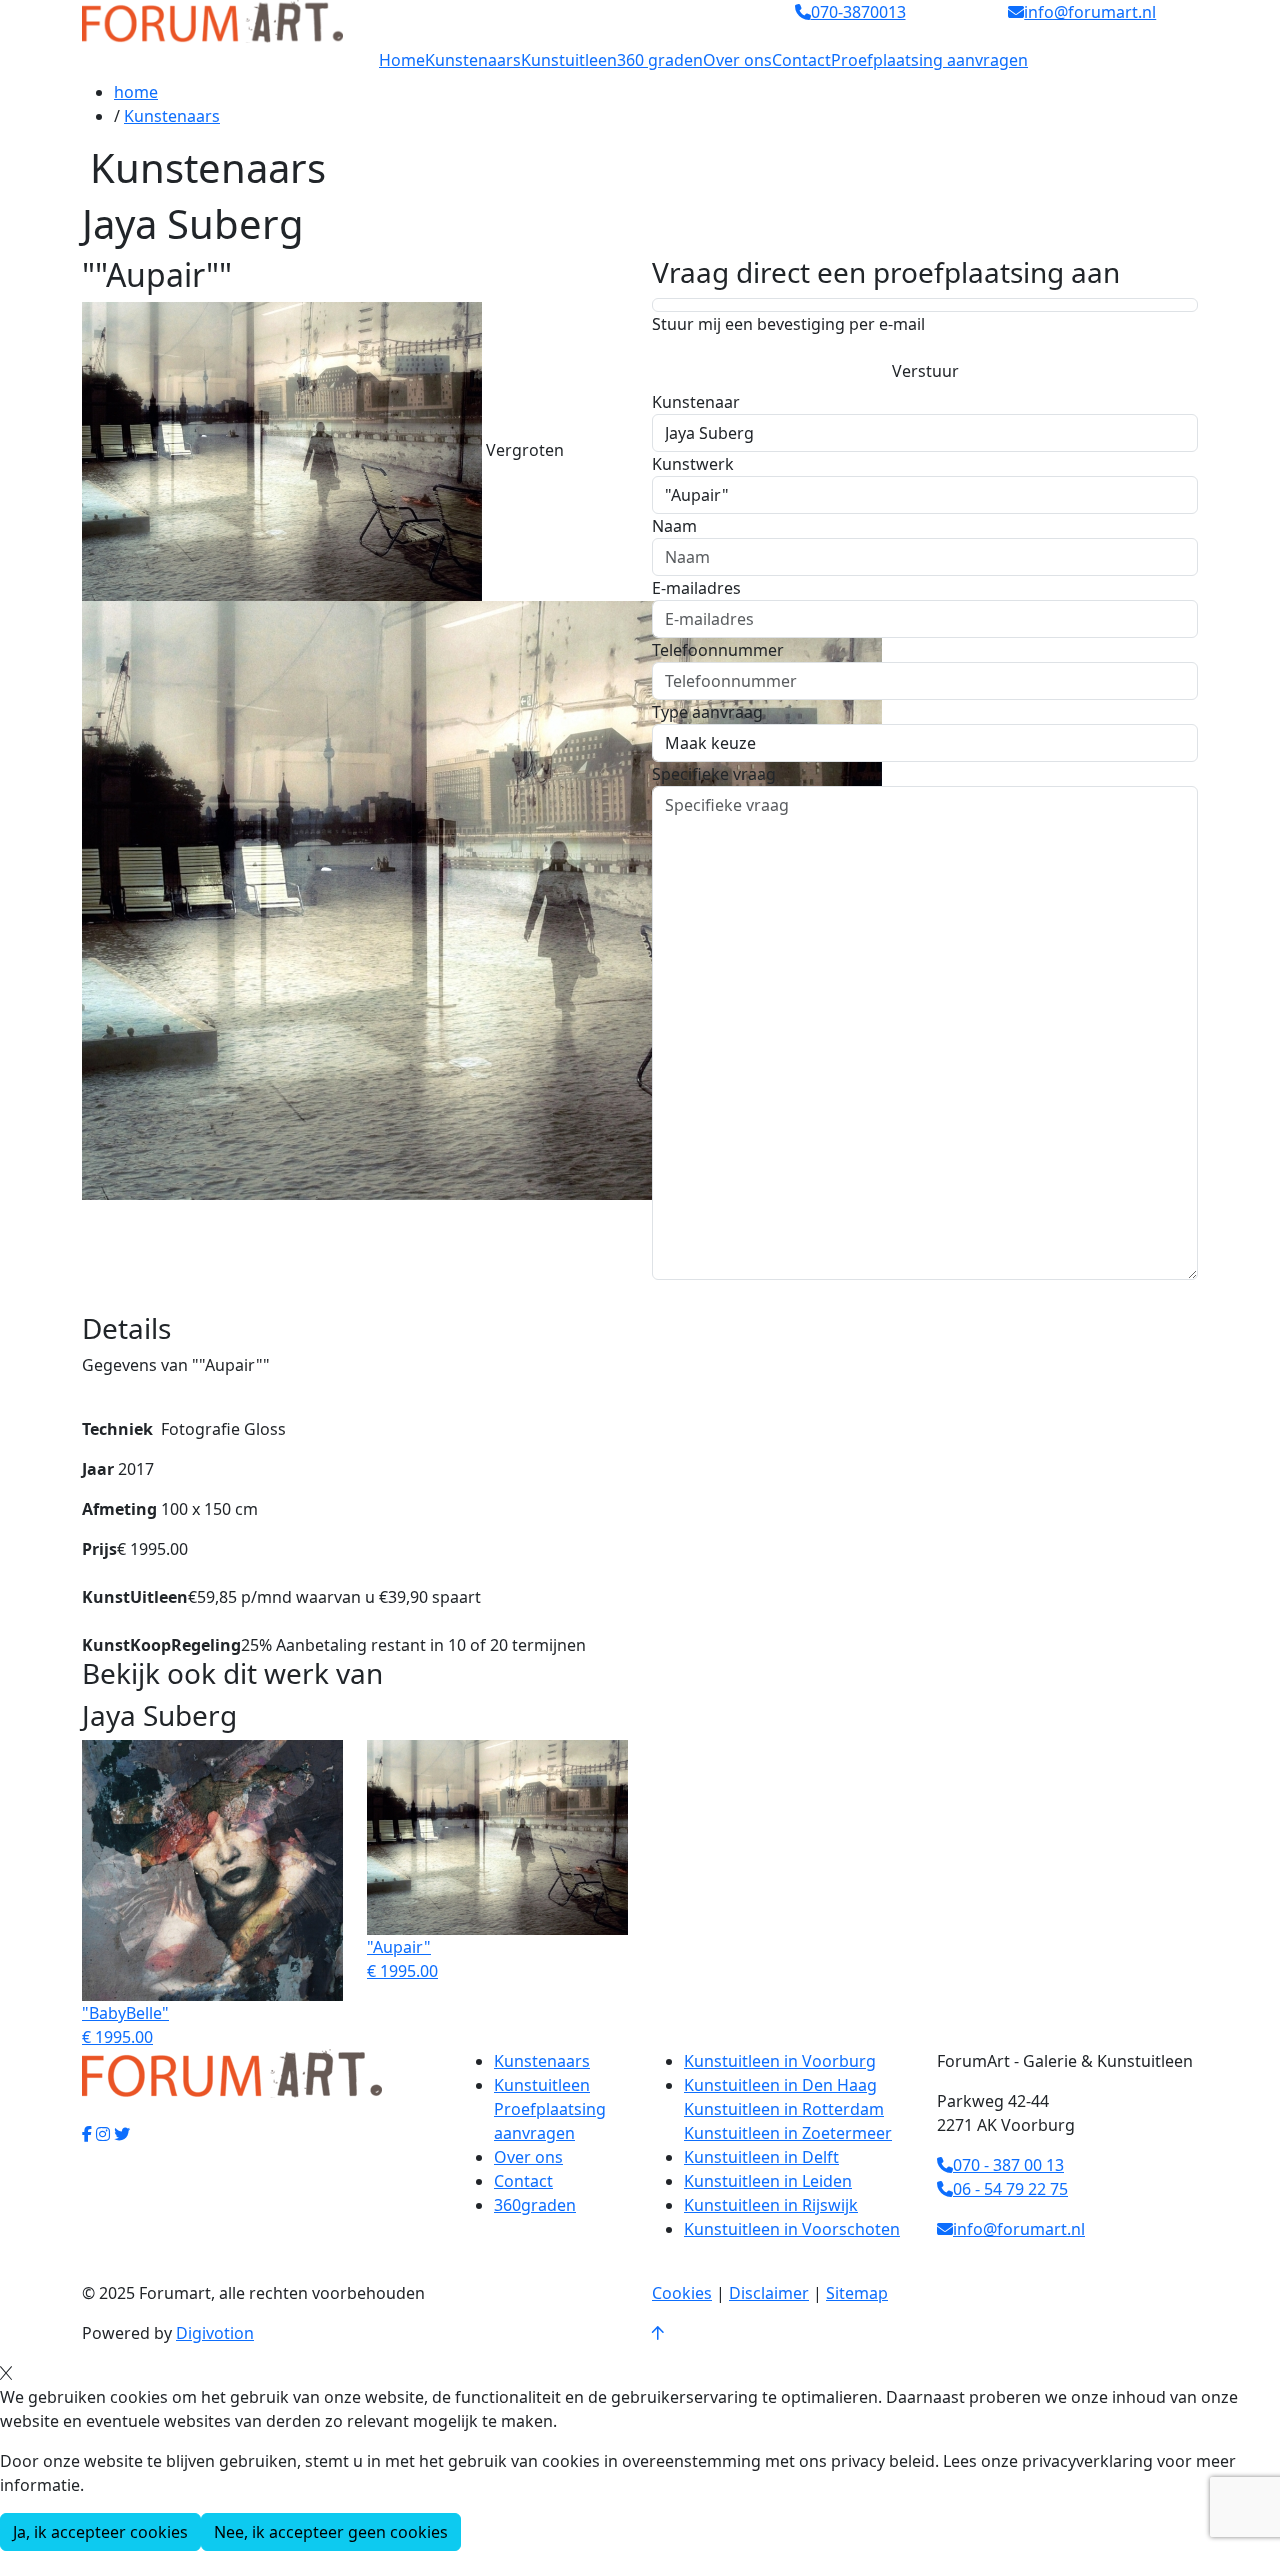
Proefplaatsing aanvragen (929, 60)
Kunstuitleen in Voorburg (780, 2061)
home (136, 92)
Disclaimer (769, 2293)
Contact (801, 60)
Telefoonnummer (718, 650)
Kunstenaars (473, 60)
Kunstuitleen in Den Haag (780, 2085)
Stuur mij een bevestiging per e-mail (788, 324)
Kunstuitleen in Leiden (768, 2181)
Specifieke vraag (714, 774)
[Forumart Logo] (212, 20)
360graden (535, 2205)
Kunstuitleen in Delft (761, 2157)
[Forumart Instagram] (103, 2134)
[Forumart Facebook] (87, 2134)
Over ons (737, 60)
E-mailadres (696, 588)
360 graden (660, 60)
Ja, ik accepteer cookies (100, 2532)
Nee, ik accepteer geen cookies (331, 2532)
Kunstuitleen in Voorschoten (792, 2229)
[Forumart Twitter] (122, 2134)
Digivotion (215, 2333)
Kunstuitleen (569, 60)
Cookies (682, 2293)
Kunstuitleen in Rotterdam (784, 2109)
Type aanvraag (707, 712)
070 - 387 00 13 (1008, 2165)
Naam (674, 526)
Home (402, 60)
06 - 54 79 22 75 (1010, 2189)
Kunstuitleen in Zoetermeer (788, 2133)
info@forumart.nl (1019, 2229)
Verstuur (925, 371)
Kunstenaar (696, 402)
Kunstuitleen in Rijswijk (771, 2205)
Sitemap (857, 2293)
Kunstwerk (693, 464)
